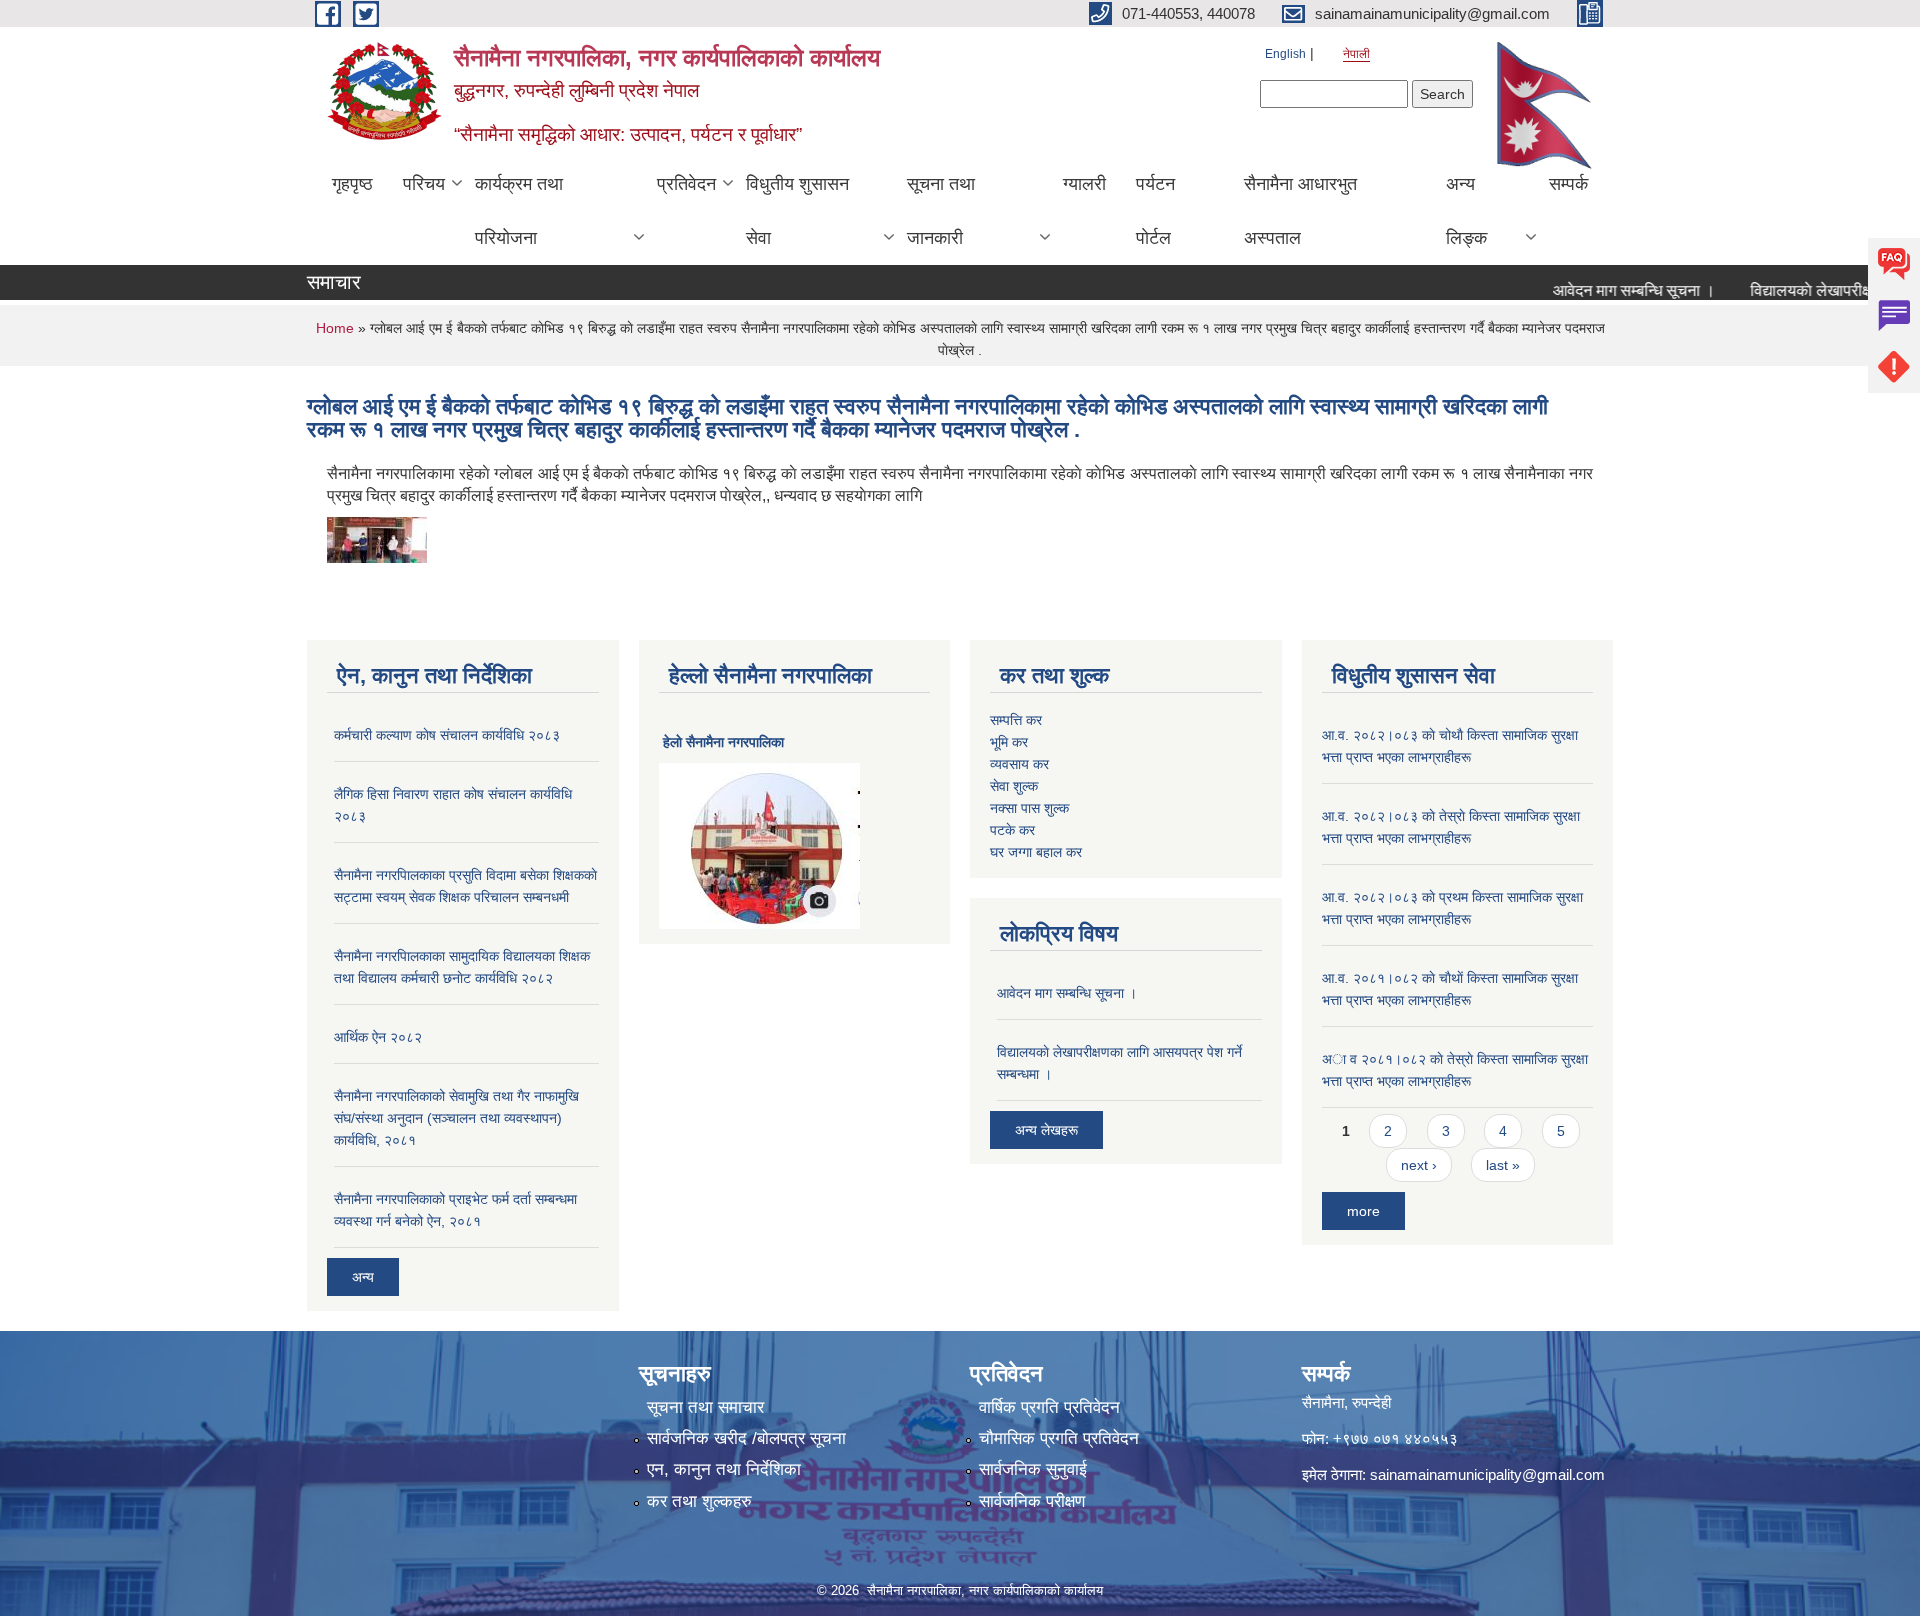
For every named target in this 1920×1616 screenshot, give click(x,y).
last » (1503, 1165)
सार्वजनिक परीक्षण (1032, 1501)
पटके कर (1012, 830)
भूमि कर (1009, 742)
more (1363, 1211)
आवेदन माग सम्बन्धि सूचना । (1606, 290)
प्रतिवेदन (686, 184)
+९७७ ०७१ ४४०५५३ (1395, 1438)
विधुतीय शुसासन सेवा (797, 211)
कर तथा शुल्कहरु (699, 1501)
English (1285, 54)
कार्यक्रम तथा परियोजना (519, 211)
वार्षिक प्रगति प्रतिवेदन (1049, 1407)
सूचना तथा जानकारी (941, 211)
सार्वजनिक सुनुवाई (1033, 1469)
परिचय (424, 184)
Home (335, 328)
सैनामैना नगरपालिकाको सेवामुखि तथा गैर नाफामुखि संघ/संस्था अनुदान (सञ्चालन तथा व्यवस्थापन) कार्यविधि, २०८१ (456, 1118)
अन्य (363, 1277)
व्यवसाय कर (1019, 764)
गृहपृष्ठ (352, 184)
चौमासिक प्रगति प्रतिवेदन (1059, 1438)
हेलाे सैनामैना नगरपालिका (723, 742)
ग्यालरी (1084, 184)
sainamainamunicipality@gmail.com (1487, 1474)
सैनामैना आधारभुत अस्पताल (1300, 211)
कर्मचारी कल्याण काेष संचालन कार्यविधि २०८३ (447, 735)
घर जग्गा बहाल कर (1036, 852)
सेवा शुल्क (1014, 786)
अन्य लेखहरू (1046, 1130)
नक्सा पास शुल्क (1029, 808)
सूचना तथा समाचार (705, 1407)
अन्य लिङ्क (1466, 211)
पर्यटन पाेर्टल (1155, 211)
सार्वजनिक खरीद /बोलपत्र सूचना (746, 1438)
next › (1419, 1165)
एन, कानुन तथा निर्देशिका (724, 1469)
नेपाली (1356, 54)
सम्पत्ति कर (1016, 720)
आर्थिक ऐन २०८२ (378, 1037)
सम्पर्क (1568, 184)
